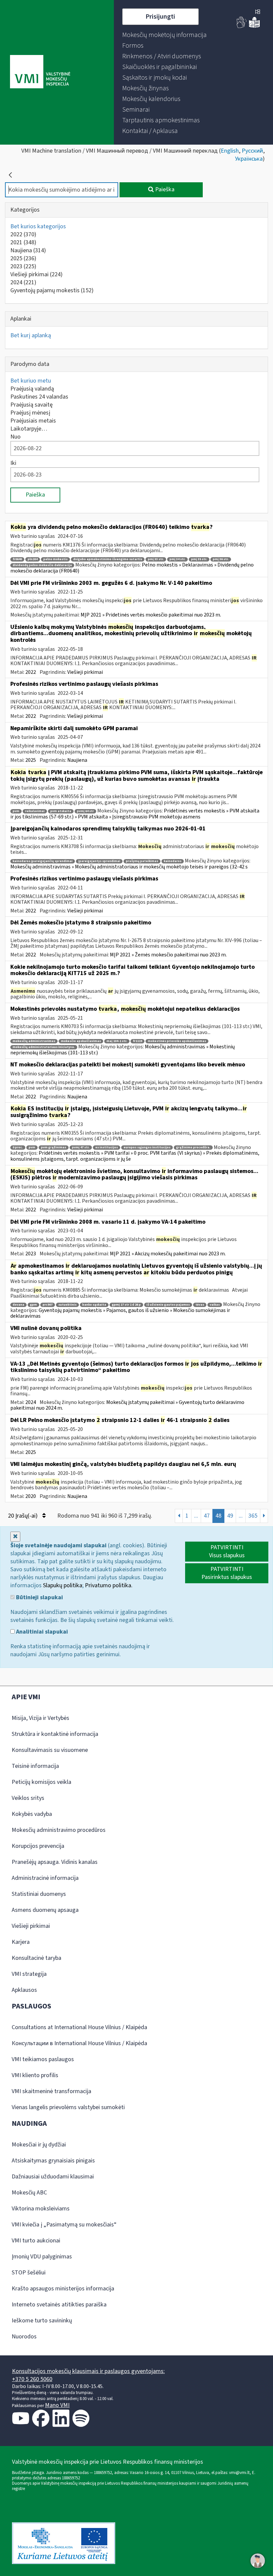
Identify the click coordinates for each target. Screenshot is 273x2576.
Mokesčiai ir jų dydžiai (39, 2145)
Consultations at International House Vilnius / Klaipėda (79, 2027)
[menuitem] (164, 35)
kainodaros (173, 861)
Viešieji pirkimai (36, 274)
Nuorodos (24, 2337)
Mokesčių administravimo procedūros (59, 1830)
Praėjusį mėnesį (30, 413)
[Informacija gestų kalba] (242, 26)
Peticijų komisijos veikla (41, 1782)
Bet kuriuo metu (31, 381)
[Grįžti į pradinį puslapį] (10, 175)
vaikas (215, 1305)
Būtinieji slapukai (39, 1598)
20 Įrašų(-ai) (23, 1516)
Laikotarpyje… (29, 429)
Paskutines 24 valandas (39, 397)
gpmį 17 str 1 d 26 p (126, 1305)
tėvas (200, 1305)
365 (253, 1516)
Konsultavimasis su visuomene (50, 1750)
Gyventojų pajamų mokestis (52, 290)
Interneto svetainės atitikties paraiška (59, 2305)
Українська (249, 159)
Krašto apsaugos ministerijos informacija (63, 2289)
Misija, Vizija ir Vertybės (40, 1718)
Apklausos (24, 1990)
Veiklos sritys (28, 1798)
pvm (16, 811)
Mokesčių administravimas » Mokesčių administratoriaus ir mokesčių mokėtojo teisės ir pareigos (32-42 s (129, 867)
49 (230, 1516)
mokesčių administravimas (34, 1041)
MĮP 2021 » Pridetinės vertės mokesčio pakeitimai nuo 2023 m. (151, 615)
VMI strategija (29, 1974)
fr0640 (17, 559)
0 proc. (18, 1148)
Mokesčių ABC (29, 2193)
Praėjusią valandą (32, 389)
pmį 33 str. (156, 559)
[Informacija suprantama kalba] (254, 26)
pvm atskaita (61, 811)
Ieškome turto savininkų (42, 2321)
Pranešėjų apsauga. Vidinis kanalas (55, 1862)
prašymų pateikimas (142, 861)
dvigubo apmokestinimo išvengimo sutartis (108, 559)
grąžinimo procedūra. (193, 1148)
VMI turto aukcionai (36, 2241)
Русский (252, 151)
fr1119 (137, 1041)
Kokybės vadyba (32, 1814)
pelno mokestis (55, 559)
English (230, 151)
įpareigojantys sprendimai (99, 861)
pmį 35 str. (199, 559)
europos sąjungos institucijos (147, 1148)
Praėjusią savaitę (31, 405)
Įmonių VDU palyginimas (42, 2257)
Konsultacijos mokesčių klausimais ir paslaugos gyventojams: (88, 2371)
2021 (23, 242)
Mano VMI (57, 2405)
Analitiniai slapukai (41, 1632)
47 (207, 1516)
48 (218, 1516)
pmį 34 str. (177, 559)
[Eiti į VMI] (40, 72)
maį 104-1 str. (117, 1041)
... (196, 1516)
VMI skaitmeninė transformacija (51, 2091)
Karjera (21, 1942)
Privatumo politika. (109, 1585)
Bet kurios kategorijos (38, 226)
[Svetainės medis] (258, 12)
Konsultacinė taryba (36, 1958)
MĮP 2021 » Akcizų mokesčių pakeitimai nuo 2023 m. (168, 1254)
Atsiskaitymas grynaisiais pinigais (53, 2161)
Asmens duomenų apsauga (45, 1910)
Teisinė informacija (35, 1766)
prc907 (48, 1305)
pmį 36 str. (221, 559)
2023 (23, 266)
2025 (23, 258)
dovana (18, 1305)
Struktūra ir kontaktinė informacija (55, 1734)
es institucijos (107, 1148)
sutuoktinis (67, 1305)
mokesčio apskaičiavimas (81, 1041)
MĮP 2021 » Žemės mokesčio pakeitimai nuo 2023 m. (168, 955)
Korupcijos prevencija (38, 1846)
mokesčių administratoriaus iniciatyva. (44, 1047)
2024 (23, 282)
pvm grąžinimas (54, 1148)
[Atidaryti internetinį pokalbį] (258, 2561)
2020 (31, 1496)
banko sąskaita (94, 1305)
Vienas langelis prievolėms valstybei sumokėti (68, 2107)
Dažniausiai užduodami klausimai (53, 2177)
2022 (23, 234)
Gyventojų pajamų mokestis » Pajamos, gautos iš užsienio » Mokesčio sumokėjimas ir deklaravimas (120, 1313)
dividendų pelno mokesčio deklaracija (42, 565)
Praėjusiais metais (33, 421)
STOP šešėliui (29, 2273)
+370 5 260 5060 (32, 2379)
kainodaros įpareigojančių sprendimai (43, 861)
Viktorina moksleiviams (41, 2209)
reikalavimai (35, 811)
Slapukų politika (63, 1585)
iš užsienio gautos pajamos (168, 1305)
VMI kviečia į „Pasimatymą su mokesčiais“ (64, 2225)
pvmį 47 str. (81, 1148)
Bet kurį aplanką (31, 335)
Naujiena (28, 250)
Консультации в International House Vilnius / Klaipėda (79, 2043)
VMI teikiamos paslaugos (43, 2059)
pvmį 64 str (85, 811)
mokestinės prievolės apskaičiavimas (177, 1041)
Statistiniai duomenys (39, 1894)
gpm (33, 1305)
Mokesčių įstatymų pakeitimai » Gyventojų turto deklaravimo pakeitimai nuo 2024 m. (127, 1405)
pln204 (33, 559)
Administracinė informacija (45, 1878)
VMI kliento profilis (35, 2075)
